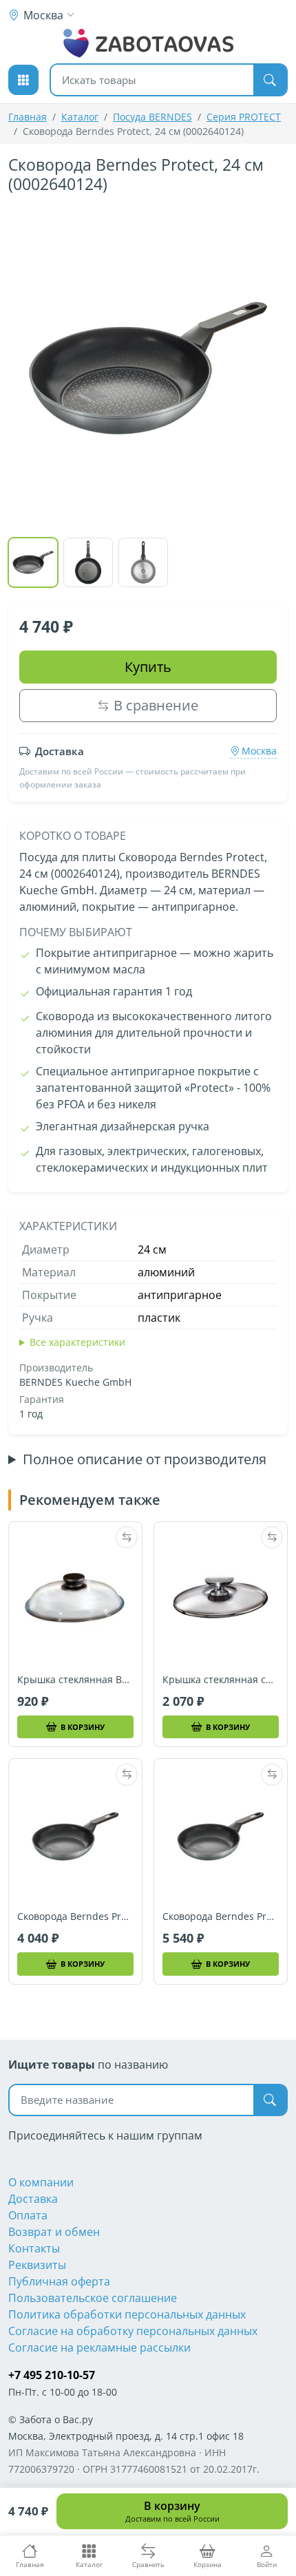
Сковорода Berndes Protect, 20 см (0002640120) (75, 1917)
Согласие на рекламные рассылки (99, 2347)
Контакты (34, 2248)
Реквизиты (37, 2265)
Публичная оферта (59, 2281)
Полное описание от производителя (145, 1459)
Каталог (80, 117)
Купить (148, 667)
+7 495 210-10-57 (52, 2375)
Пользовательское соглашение (93, 2298)
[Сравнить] (127, 1537)
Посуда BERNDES (152, 117)
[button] (23, 80)
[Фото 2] (88, 562)
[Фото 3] (143, 562)
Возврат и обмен (54, 2232)
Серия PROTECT (244, 117)
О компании (41, 2182)
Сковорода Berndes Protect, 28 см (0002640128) (221, 1917)
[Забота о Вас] (148, 43)
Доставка (33, 2199)
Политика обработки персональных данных (127, 2314)
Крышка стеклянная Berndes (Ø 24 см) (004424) (75, 1680)
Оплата (28, 2215)
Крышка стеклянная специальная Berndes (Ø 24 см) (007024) (221, 1680)
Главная (28, 117)
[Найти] (270, 80)
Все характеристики (77, 1342)
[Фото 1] (33, 562)
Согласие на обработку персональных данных (133, 2331)
